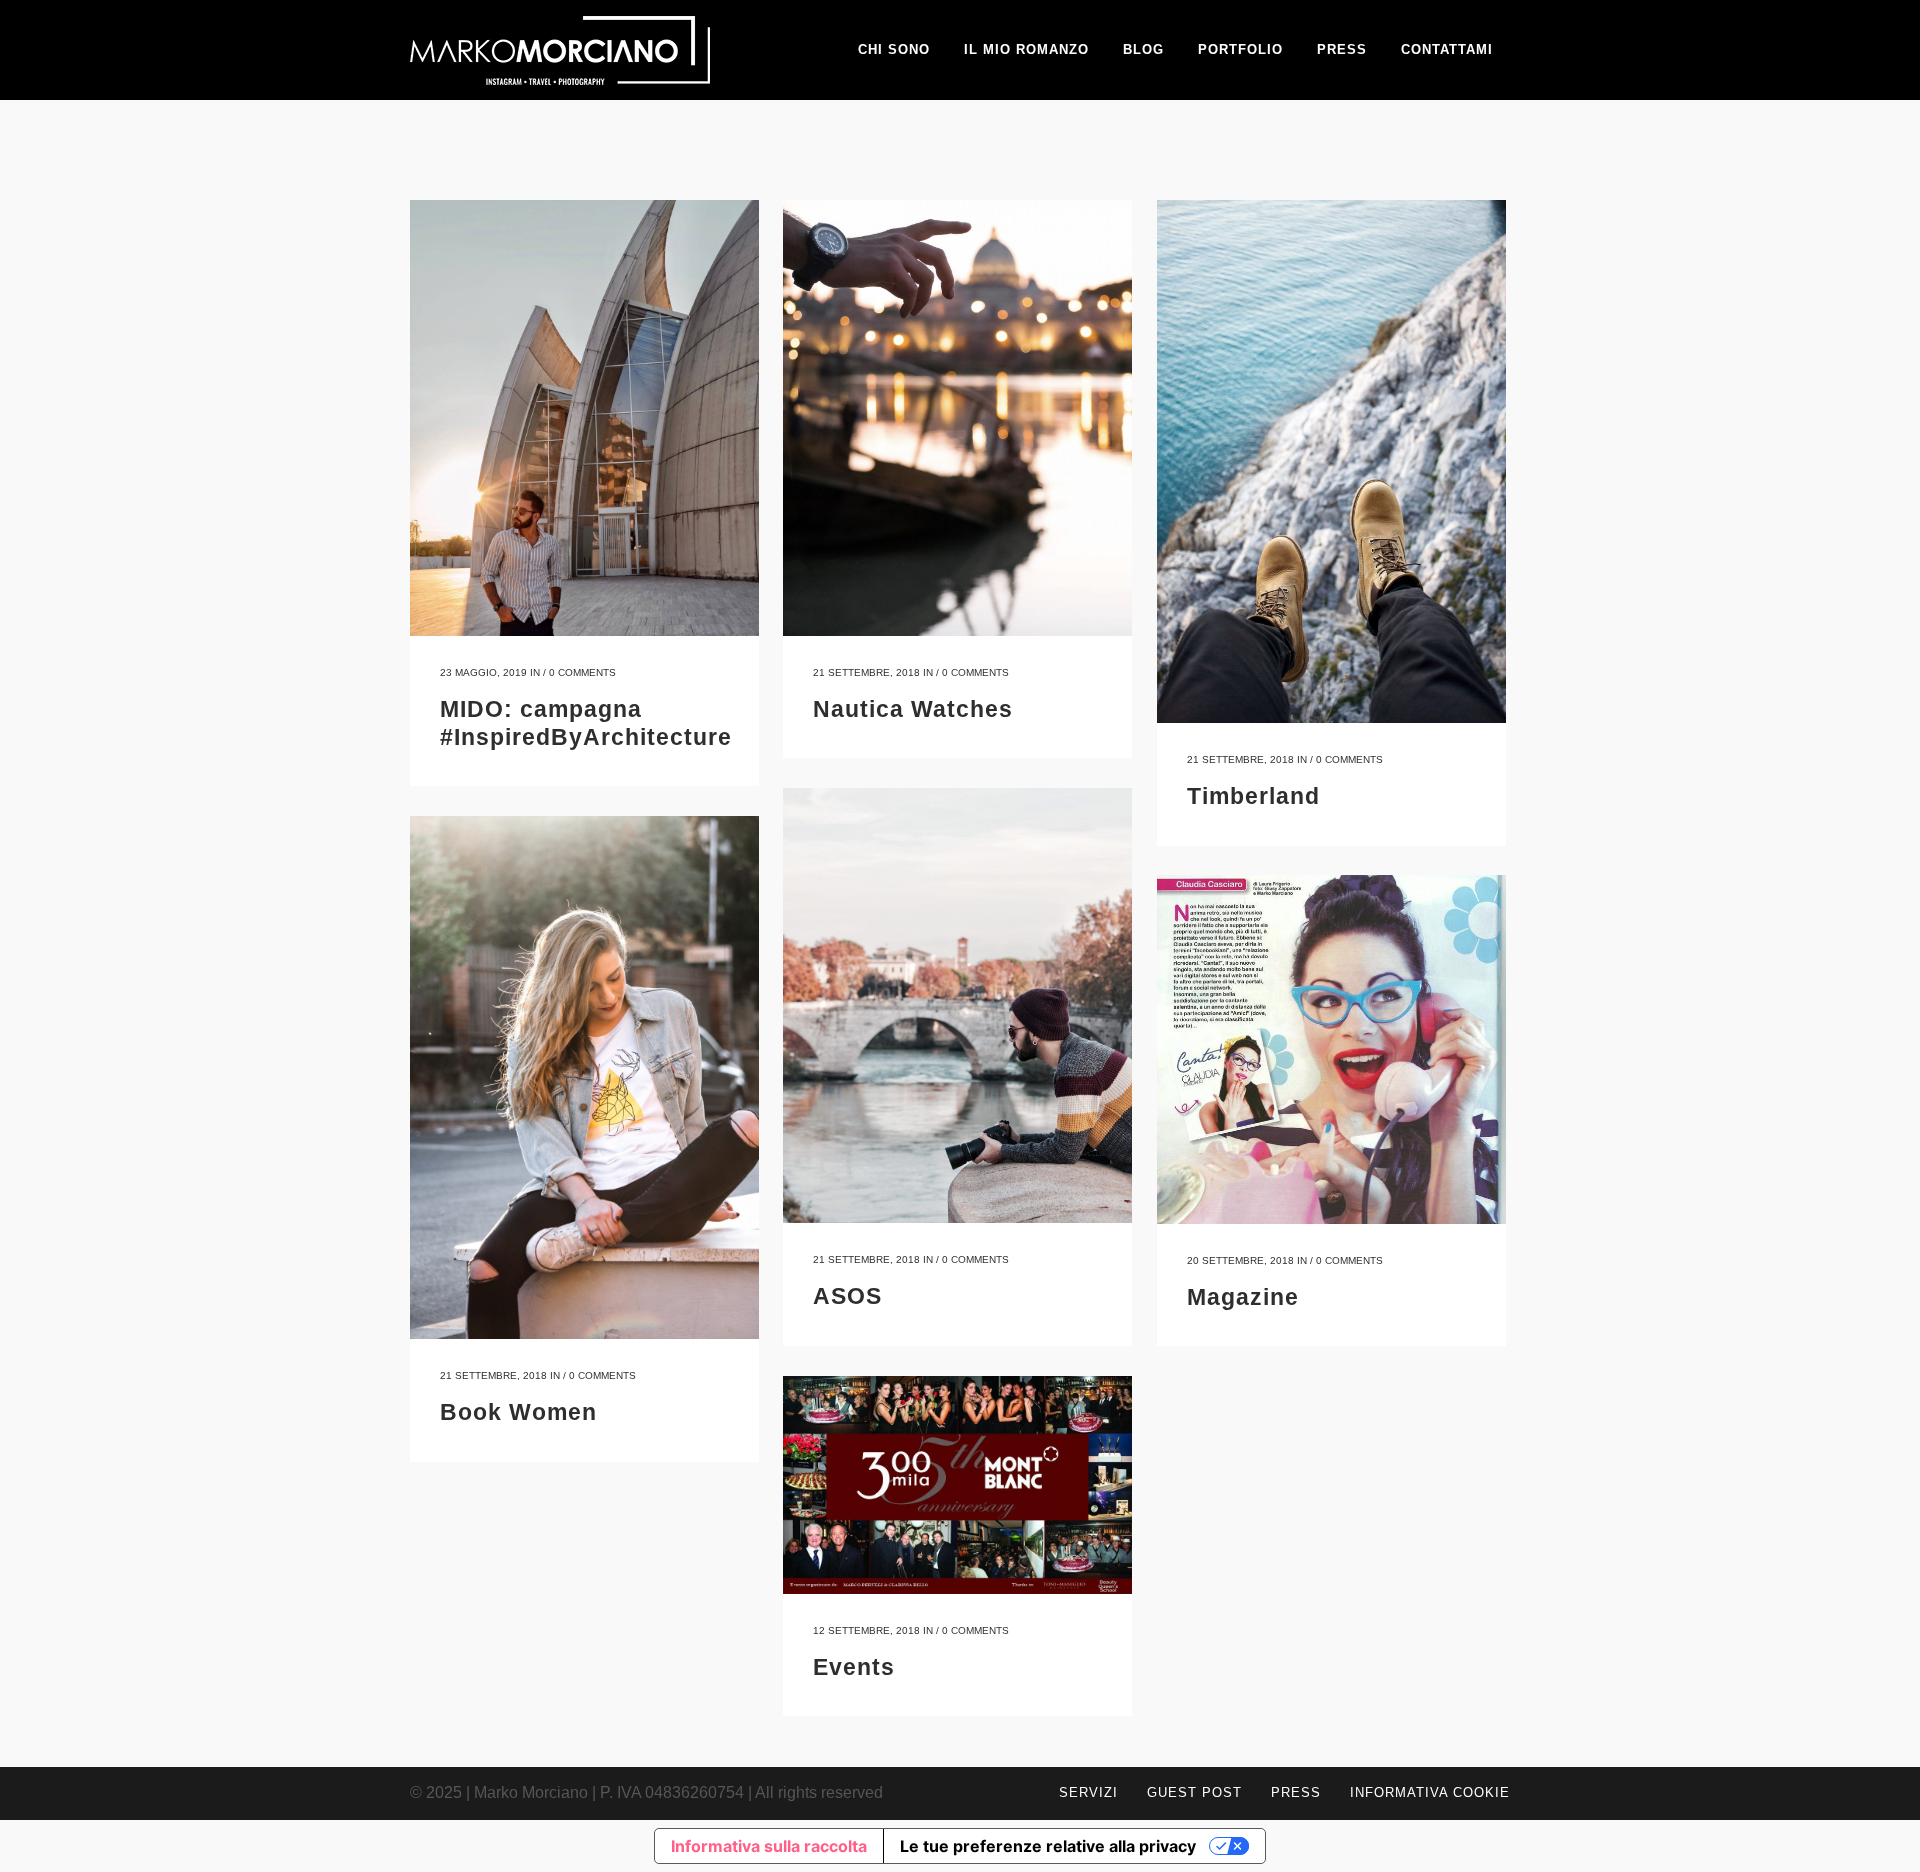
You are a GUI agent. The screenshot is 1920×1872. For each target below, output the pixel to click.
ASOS (847, 1296)
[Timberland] (1331, 461)
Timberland (1253, 796)
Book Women (518, 1412)
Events (854, 1667)
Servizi (1088, 1792)
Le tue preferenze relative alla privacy (1048, 1846)
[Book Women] (584, 1077)
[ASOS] (957, 1005)
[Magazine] (1331, 1049)
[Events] (957, 1485)
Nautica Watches (913, 709)
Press (1296, 1792)
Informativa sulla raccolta (769, 1846)
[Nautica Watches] (957, 418)
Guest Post (1194, 1792)
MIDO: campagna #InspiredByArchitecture (586, 723)
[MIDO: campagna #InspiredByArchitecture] (584, 418)
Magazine (1243, 1297)
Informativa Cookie (1430, 1792)
